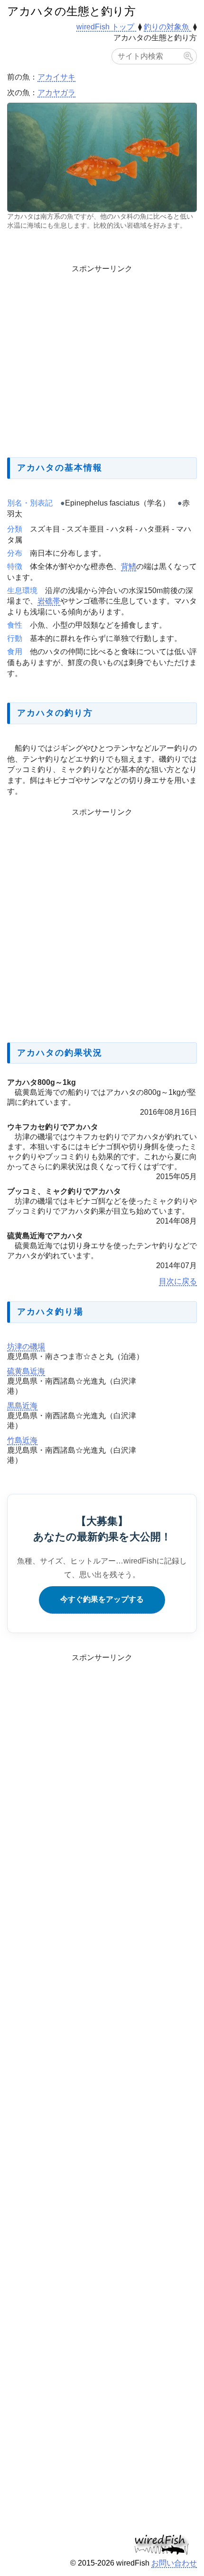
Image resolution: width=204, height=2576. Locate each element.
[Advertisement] (102, 359)
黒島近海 (22, 1406)
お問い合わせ (174, 2563)
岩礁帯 (49, 601)
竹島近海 (22, 1440)
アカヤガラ (56, 93)
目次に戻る (178, 1281)
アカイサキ (56, 77)
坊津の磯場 (26, 1346)
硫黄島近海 (26, 1371)
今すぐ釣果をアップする (102, 1599)
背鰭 (129, 566)
